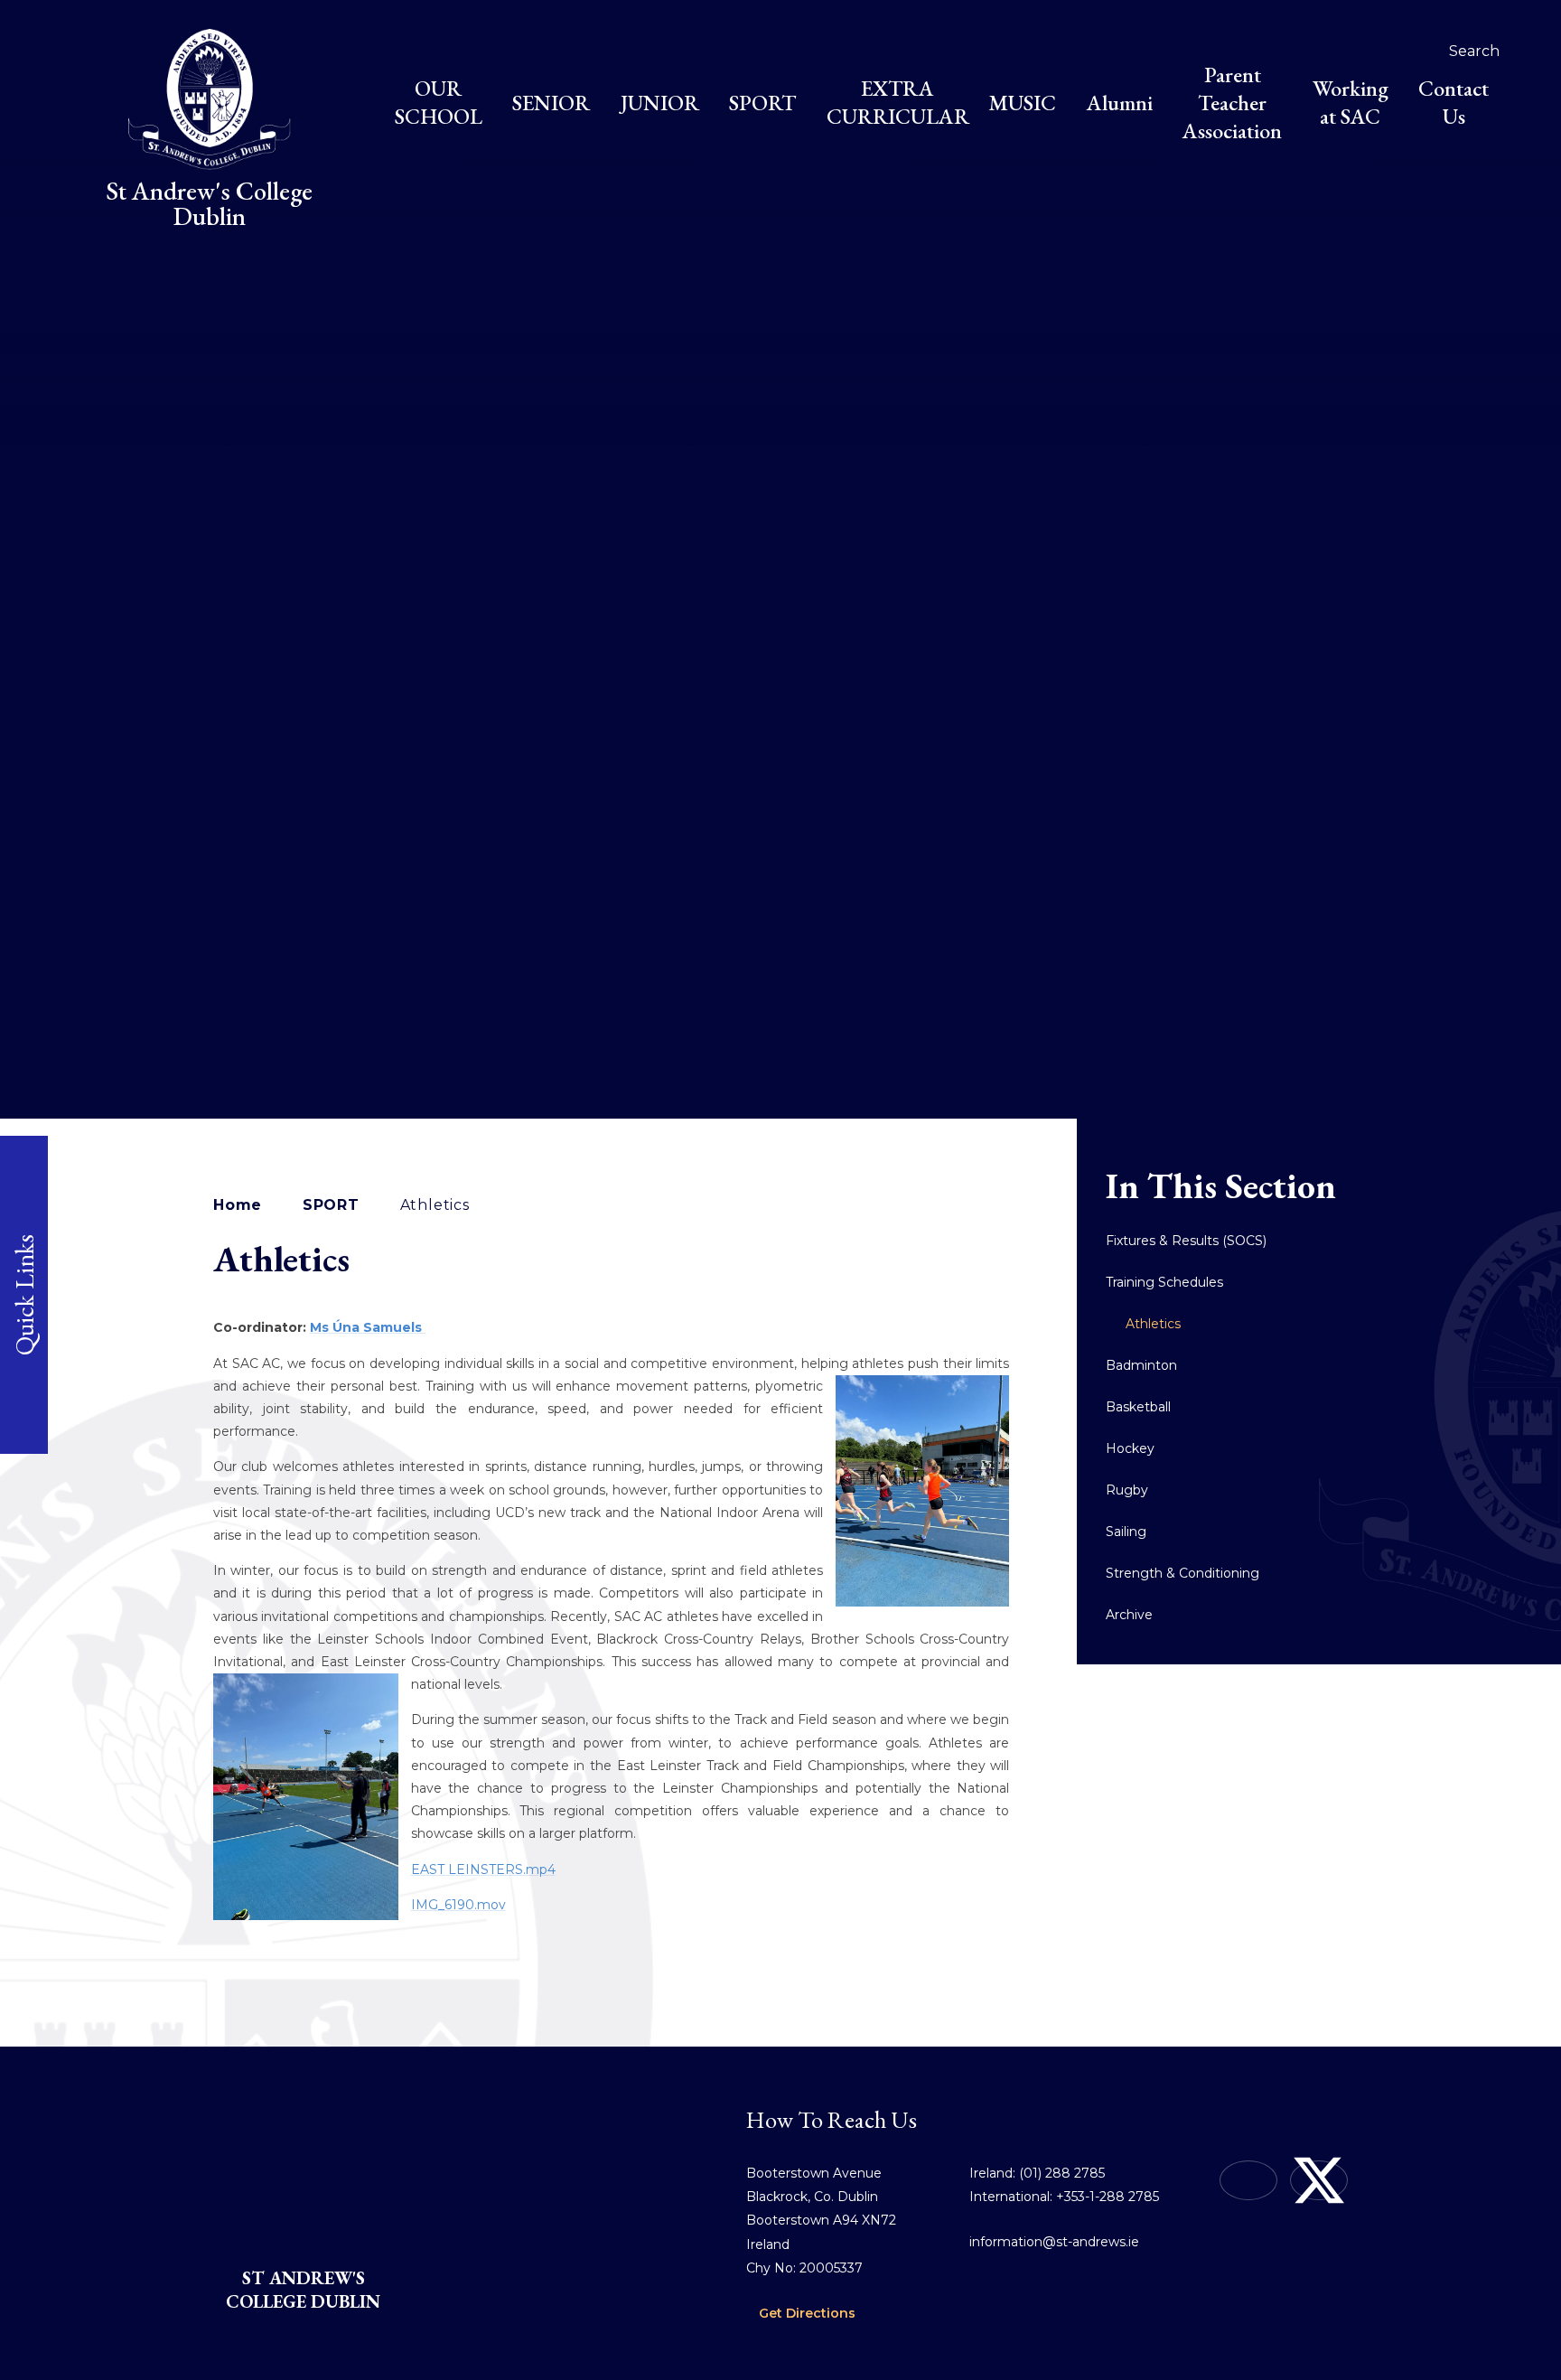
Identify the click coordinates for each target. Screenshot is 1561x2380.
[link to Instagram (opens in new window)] (1248, 2180)
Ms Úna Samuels (368, 1327)
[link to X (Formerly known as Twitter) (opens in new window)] (1319, 2180)
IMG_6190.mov (458, 1905)
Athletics (435, 1205)
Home (238, 1205)
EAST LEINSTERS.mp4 (483, 1869)
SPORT (331, 1205)
